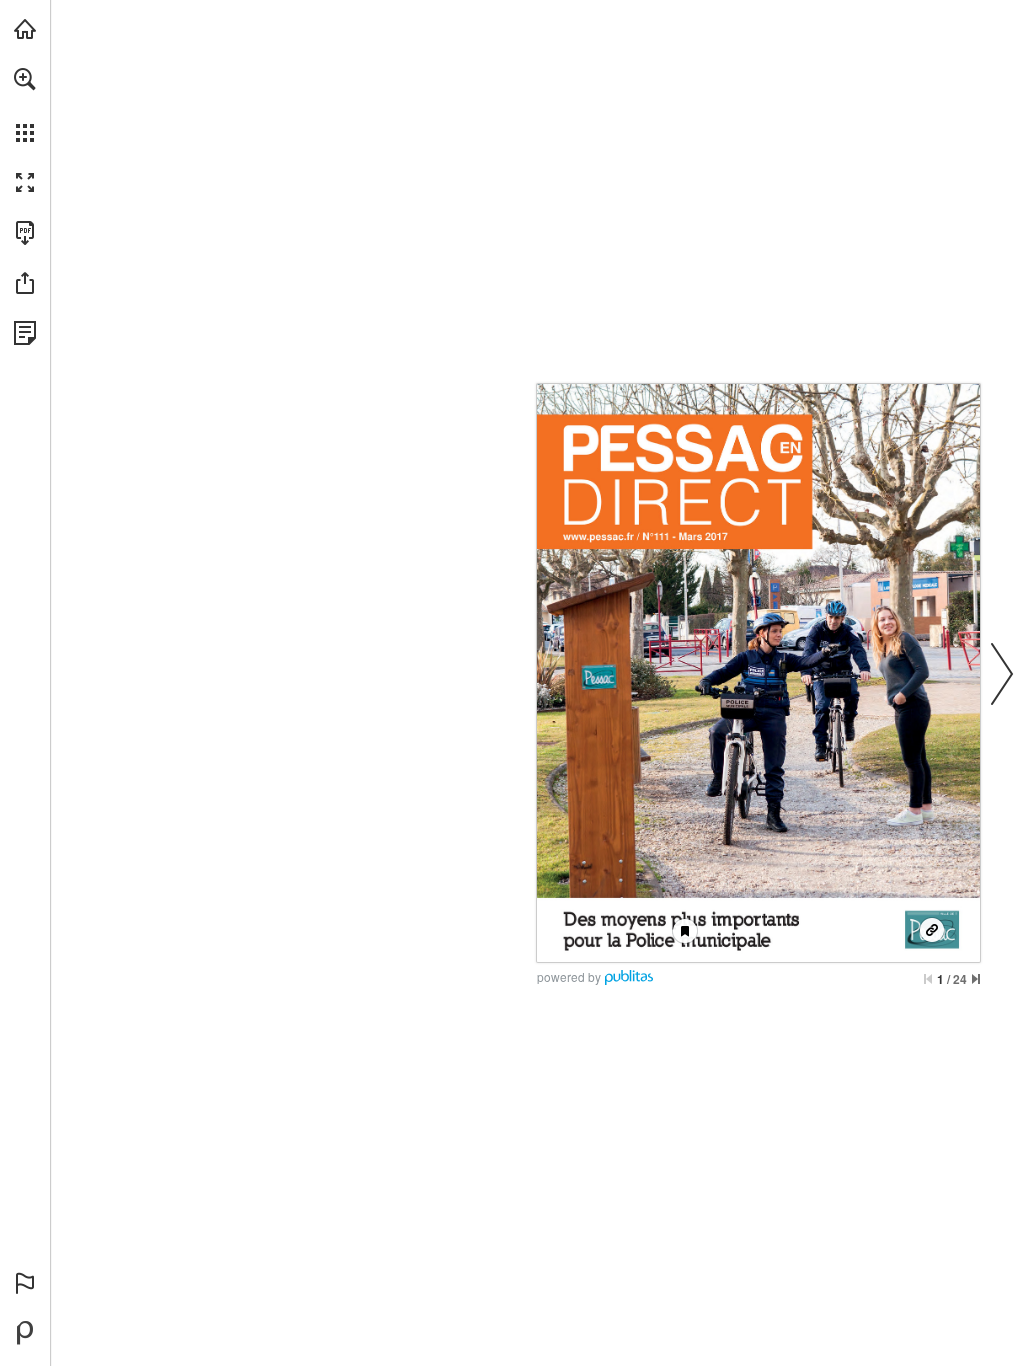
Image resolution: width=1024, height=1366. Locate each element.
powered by (569, 976)
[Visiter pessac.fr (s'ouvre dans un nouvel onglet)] (25, 29)
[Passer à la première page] (928, 979)
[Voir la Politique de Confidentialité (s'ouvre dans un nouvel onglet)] (25, 333)
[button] (25, 79)
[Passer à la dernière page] (976, 979)
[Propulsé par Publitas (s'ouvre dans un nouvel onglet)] (25, 1333)
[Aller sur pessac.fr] (932, 931)
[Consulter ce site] (598, 537)
